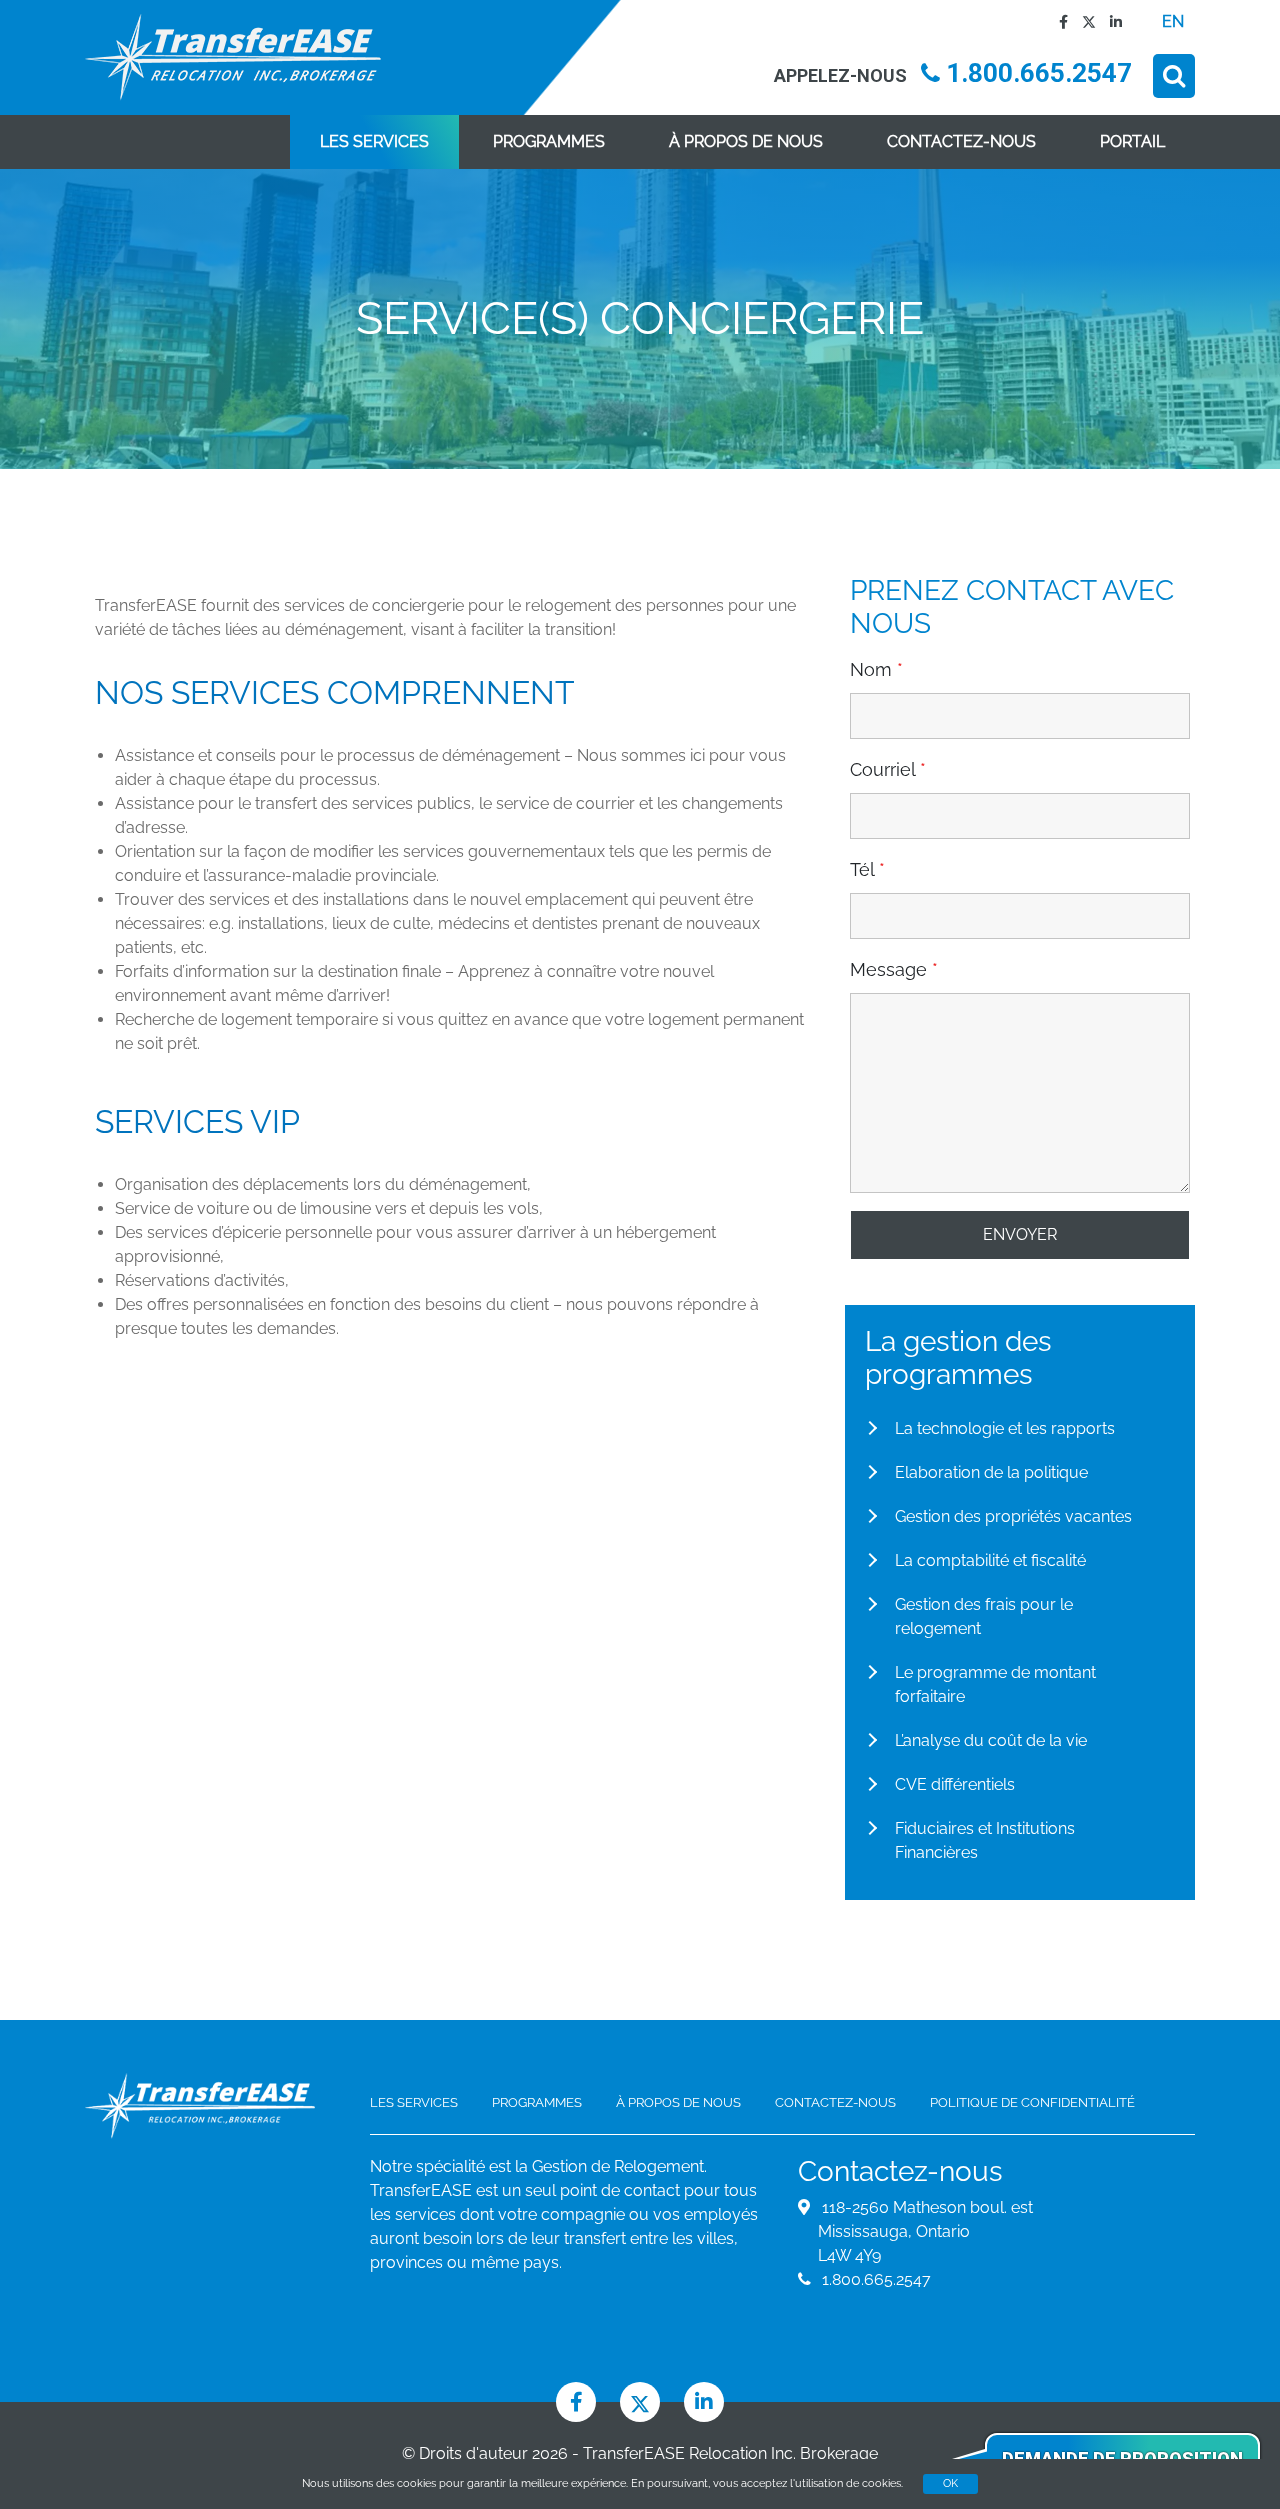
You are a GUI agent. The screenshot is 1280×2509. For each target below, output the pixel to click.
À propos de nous (746, 141)
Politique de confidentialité (1032, 2102)
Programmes (549, 141)
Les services (374, 141)
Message (894, 970)
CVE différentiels (955, 1784)
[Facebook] (1058, 21)
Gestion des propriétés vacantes (1013, 1516)
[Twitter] (1084, 21)
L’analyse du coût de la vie (991, 1740)
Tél (867, 870)
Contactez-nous (961, 141)
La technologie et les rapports (1005, 1428)
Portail (1132, 141)
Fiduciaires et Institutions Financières (985, 1840)
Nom (876, 670)
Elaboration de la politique (991, 1472)
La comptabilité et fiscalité (990, 1560)
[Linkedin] (1111, 21)
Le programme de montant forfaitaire (995, 1684)
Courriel (888, 770)
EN (1173, 21)
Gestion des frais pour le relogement (984, 1616)
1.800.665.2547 (1036, 73)
